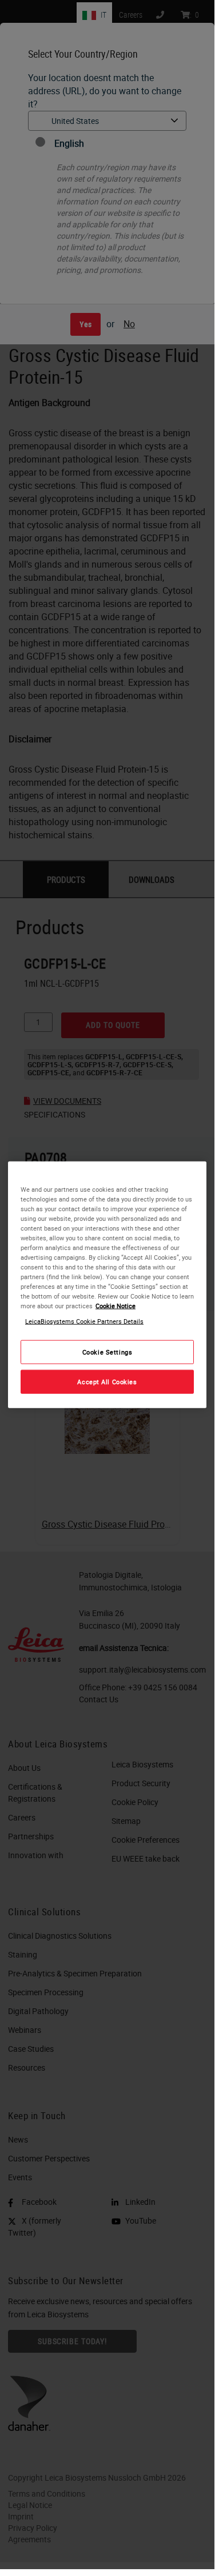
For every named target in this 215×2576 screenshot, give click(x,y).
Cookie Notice (116, 1306)
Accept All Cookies (107, 1382)
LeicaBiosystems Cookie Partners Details (84, 1321)
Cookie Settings (107, 1352)
